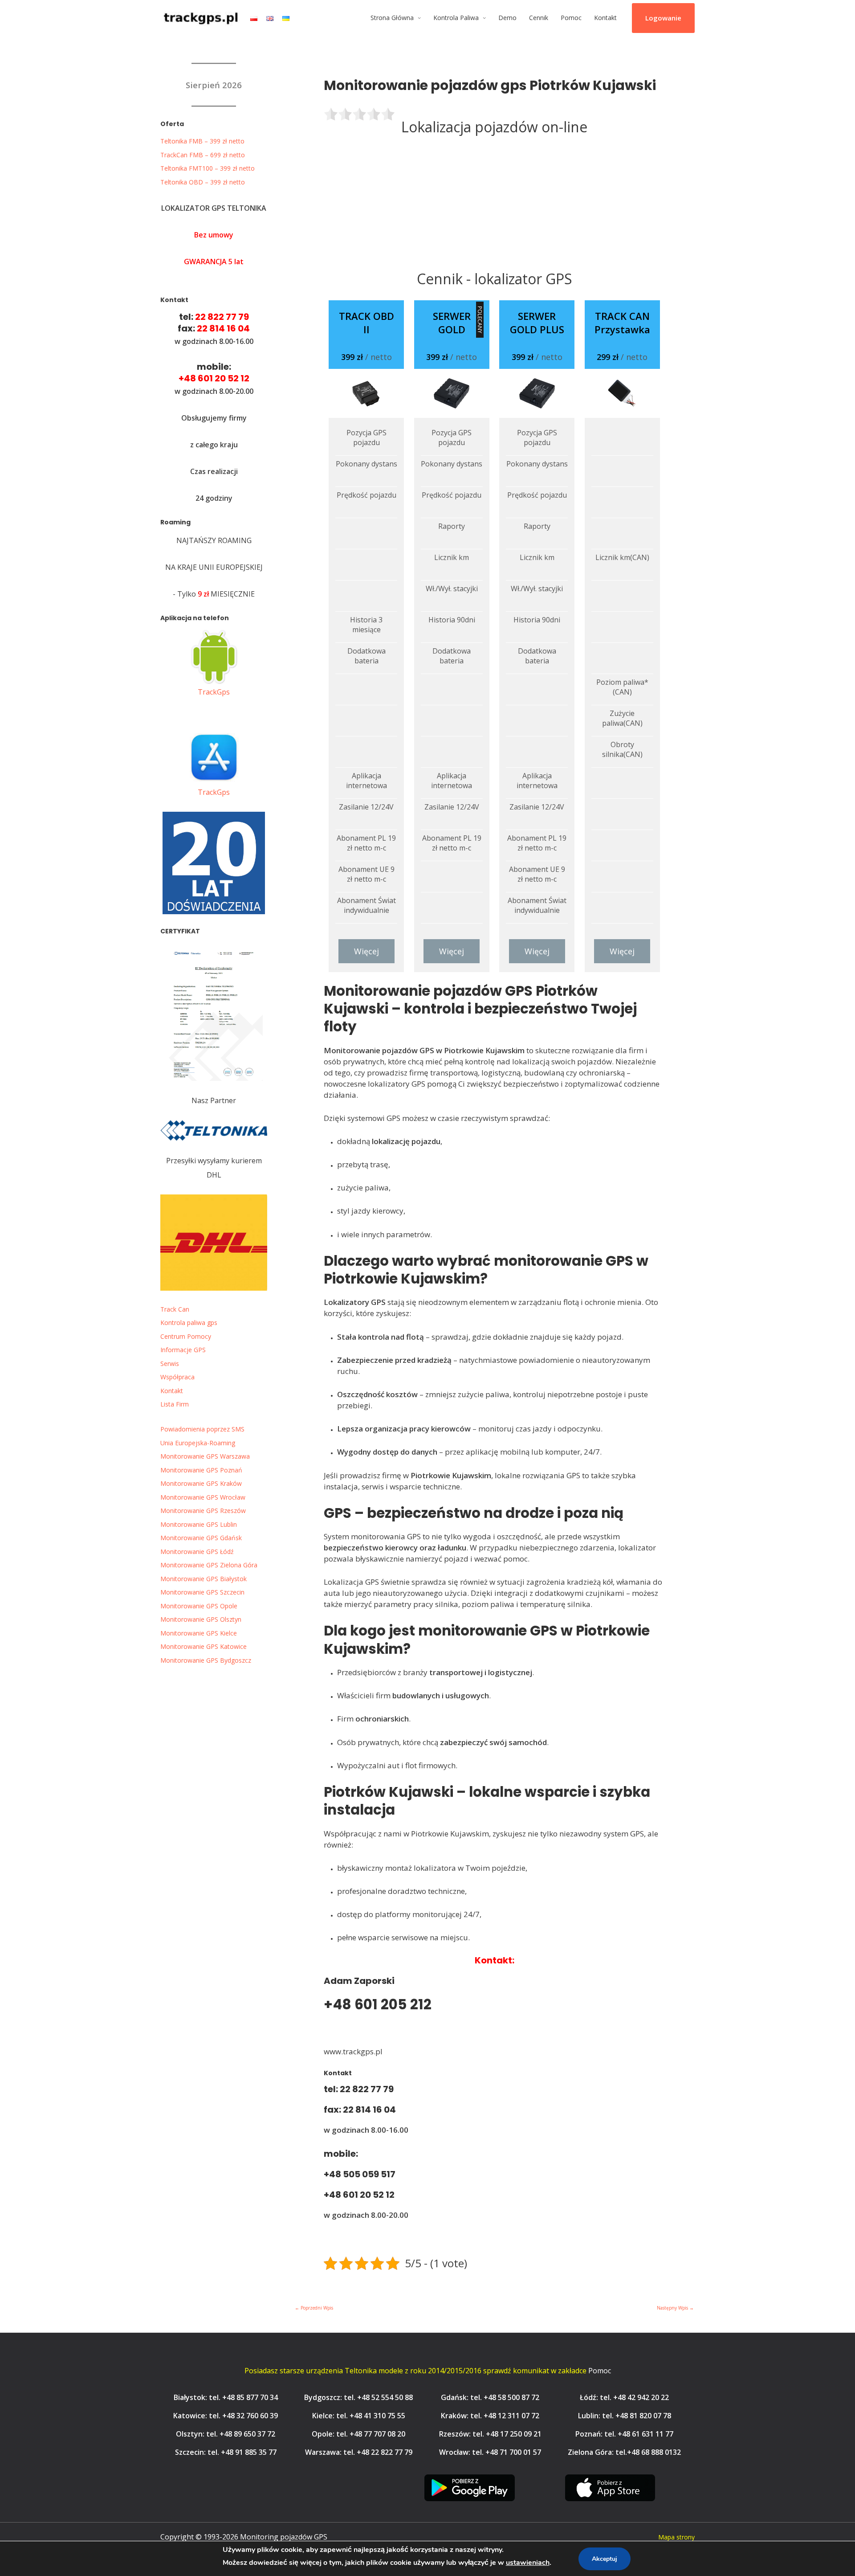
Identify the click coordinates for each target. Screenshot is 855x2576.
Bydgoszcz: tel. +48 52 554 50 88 (358, 2397)
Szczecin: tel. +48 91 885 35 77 (226, 2452)
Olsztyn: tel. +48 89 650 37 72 (226, 2434)
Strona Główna (392, 18)
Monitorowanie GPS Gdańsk (201, 1538)
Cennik (539, 18)
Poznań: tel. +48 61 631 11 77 (624, 2434)
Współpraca (177, 1377)
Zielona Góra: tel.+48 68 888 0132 (624, 2452)
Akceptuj (605, 2559)
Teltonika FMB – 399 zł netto (202, 141)
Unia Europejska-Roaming (198, 1443)
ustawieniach (528, 2563)
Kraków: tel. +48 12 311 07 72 (490, 2416)
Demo (507, 18)
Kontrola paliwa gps (189, 1323)
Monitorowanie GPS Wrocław (203, 1497)
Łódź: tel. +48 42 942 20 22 (624, 2397)
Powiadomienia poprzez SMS (202, 1429)
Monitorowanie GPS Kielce (199, 1633)
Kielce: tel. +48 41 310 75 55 (359, 2416)
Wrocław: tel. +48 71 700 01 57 (490, 2452)
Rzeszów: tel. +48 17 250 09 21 (490, 2434)
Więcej (366, 951)
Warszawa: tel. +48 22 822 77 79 (359, 2452)
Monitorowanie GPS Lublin (199, 1524)
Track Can (175, 1309)
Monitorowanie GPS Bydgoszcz (206, 1660)
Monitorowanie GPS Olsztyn (201, 1619)
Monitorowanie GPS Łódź (197, 1552)
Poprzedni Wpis (314, 2308)
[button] (663, 18)
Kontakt (605, 18)
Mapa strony (676, 2537)
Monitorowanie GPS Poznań (201, 1470)
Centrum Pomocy (186, 1336)
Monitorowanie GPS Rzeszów (203, 1511)
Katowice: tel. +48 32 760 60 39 (226, 2416)
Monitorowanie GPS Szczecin (202, 1592)
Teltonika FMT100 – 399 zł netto (208, 168)
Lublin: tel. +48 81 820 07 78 (625, 2416)
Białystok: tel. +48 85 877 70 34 (226, 2397)
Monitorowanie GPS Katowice (204, 1646)
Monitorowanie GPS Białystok (204, 1579)
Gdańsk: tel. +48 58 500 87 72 (490, 2397)
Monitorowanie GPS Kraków (201, 1483)
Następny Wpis (675, 2308)
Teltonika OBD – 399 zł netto (203, 182)
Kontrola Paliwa (456, 18)
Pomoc (571, 18)
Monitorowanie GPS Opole (199, 1606)
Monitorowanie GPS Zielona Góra (209, 1565)
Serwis (170, 1364)
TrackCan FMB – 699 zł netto (203, 155)
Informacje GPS (183, 1350)
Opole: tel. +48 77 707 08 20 (358, 2434)
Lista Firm (175, 1404)
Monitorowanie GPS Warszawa (205, 1456)
